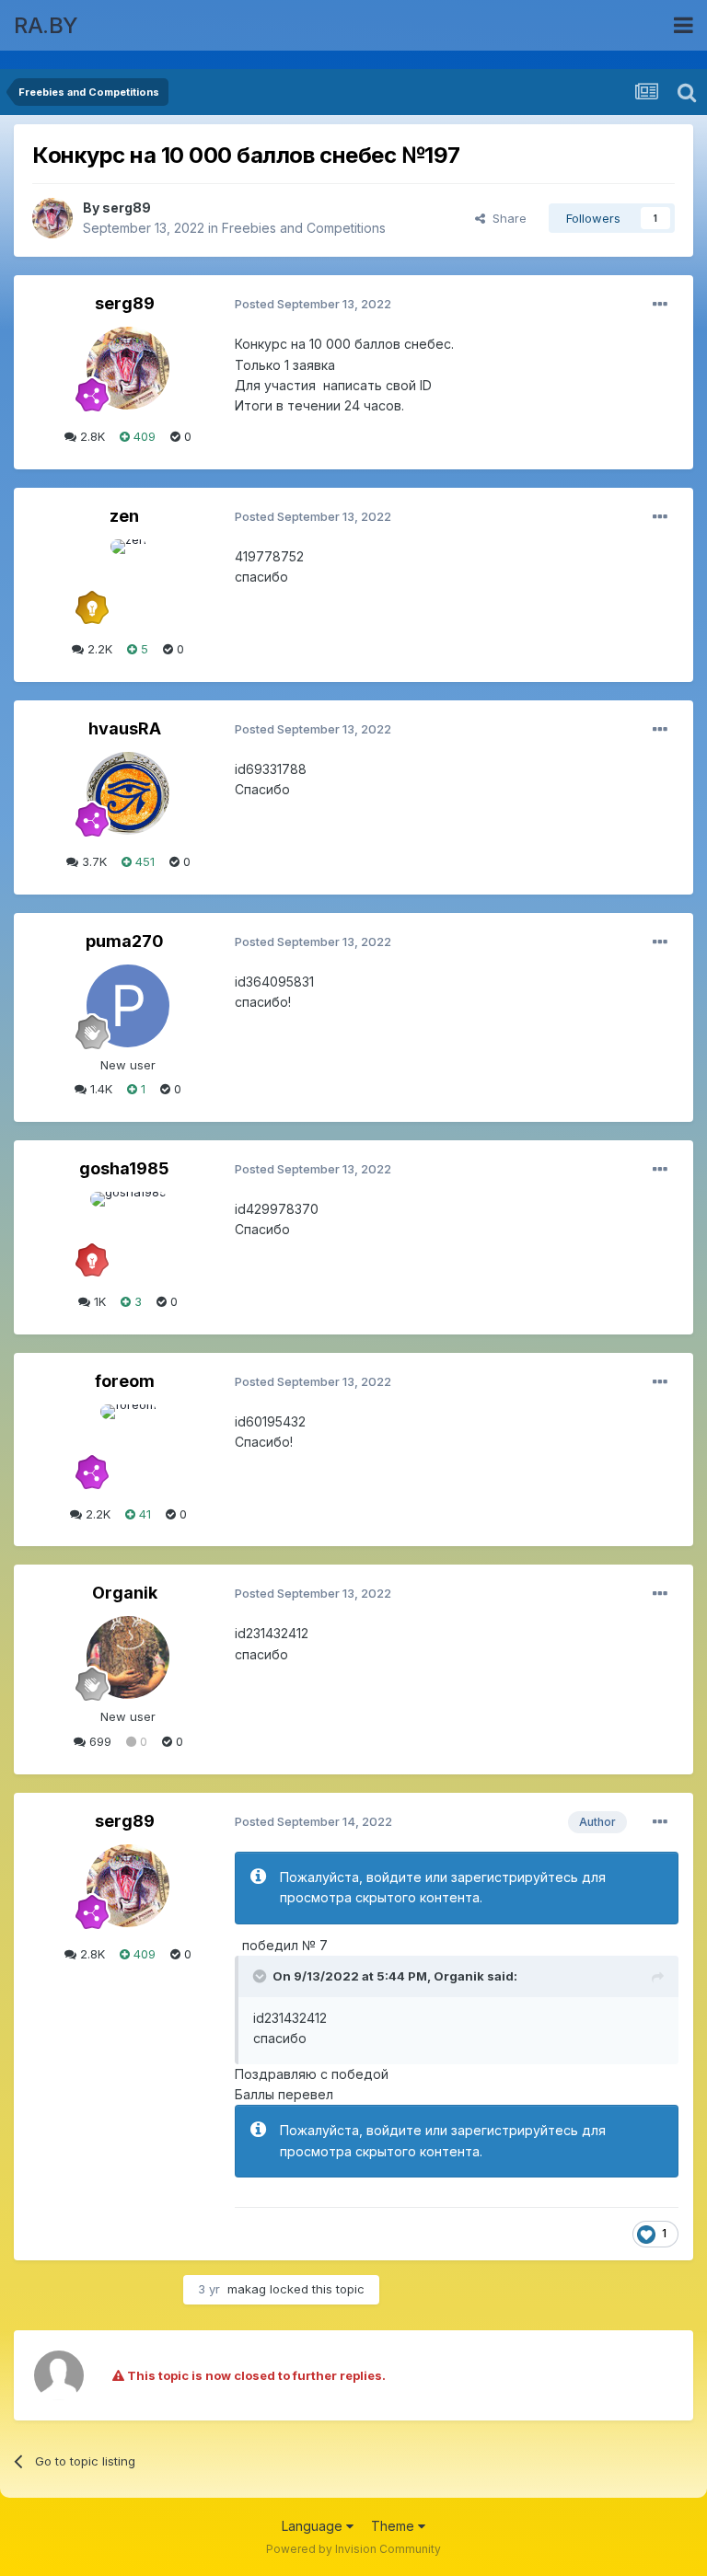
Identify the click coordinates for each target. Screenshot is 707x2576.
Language (314, 2526)
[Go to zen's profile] (128, 581)
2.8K (91, 436)
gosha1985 (124, 1168)
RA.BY (46, 25)
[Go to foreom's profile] (128, 1446)
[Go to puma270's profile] (128, 1006)
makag (247, 2289)
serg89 (127, 208)
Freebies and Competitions (304, 228)
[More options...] (660, 305)
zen (124, 516)
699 (99, 1741)
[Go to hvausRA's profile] (128, 793)
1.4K (99, 1089)
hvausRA (125, 728)
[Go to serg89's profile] (52, 218)
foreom (125, 1381)
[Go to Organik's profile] (128, 1658)
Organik (125, 1593)
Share (506, 218)
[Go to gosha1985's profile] (128, 1233)
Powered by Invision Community (353, 2549)
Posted (313, 304)
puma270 (125, 941)
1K (98, 1301)
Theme (394, 2526)
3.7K (93, 861)
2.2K (98, 649)
